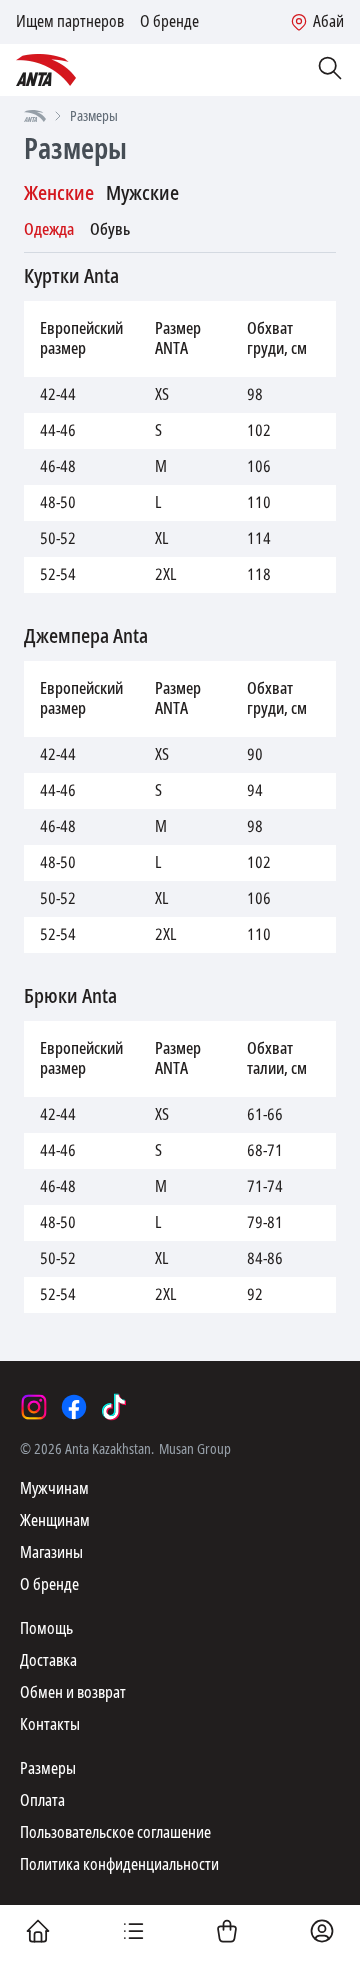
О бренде (169, 22)
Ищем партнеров (70, 22)
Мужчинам (54, 1488)
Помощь (46, 1628)
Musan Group (195, 1449)
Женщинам (55, 1520)
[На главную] (35, 116)
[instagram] (34, 1407)
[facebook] (74, 1407)
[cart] (227, 1933)
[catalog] (133, 1933)
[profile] (322, 1933)
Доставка (48, 1660)
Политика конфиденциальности (119, 1864)
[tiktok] (114, 1407)
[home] (38, 1933)
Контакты (50, 1724)
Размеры (48, 1768)
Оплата (42, 1800)
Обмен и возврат (73, 1692)
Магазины (51, 1552)
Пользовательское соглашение (115, 1832)
